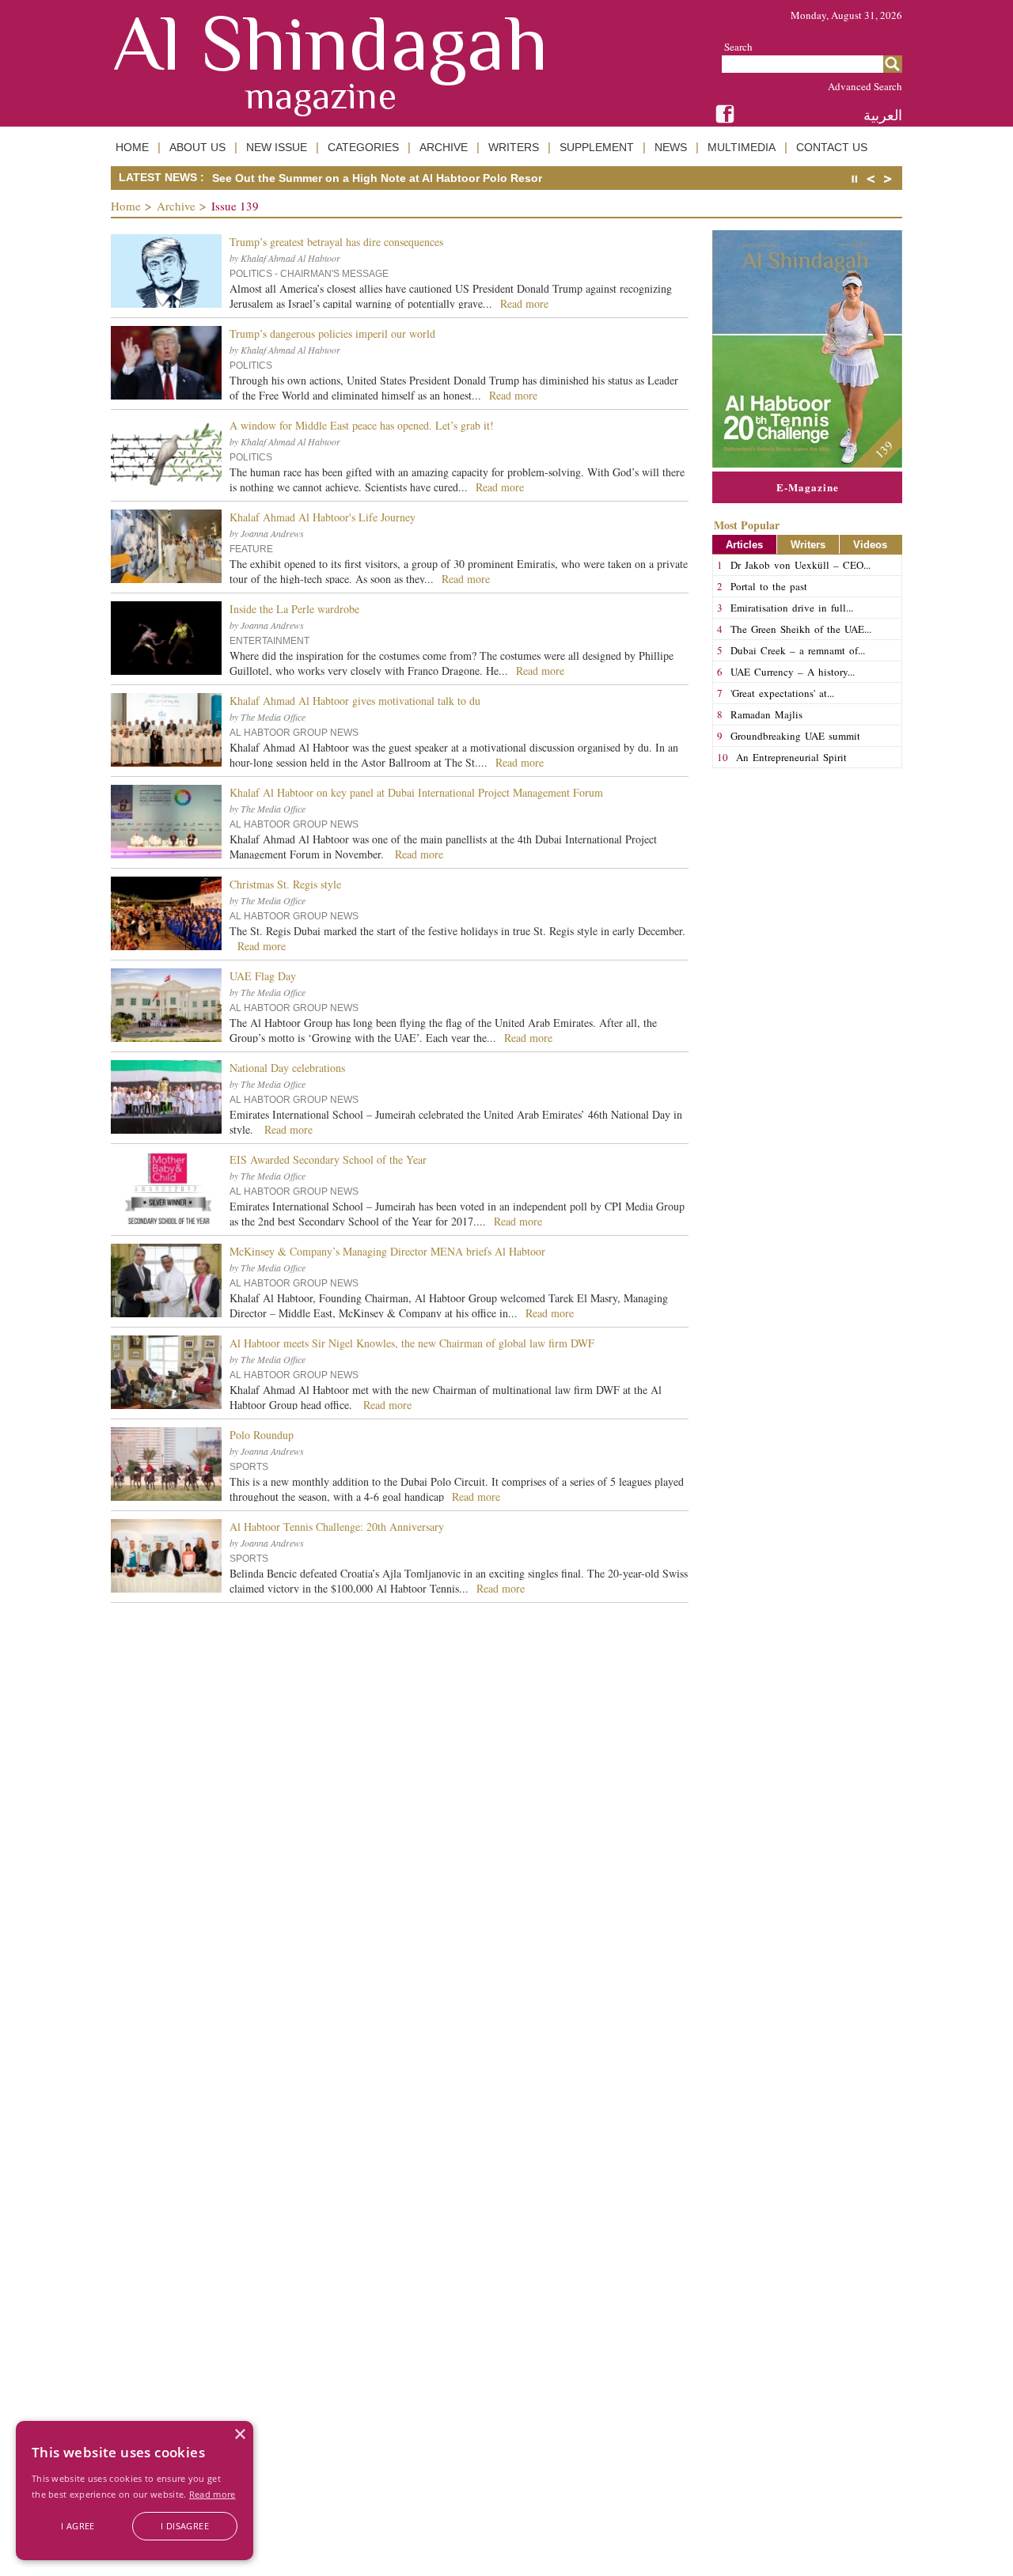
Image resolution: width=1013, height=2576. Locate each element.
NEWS (671, 147)
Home (126, 206)
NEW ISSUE (277, 147)
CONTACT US (832, 147)
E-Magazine (808, 487)
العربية (883, 115)
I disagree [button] (185, 2526)
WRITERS (514, 147)
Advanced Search (865, 86)
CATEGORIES (363, 147)
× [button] (239, 2435)
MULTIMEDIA (742, 147)
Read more (212, 2494)
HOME (132, 147)
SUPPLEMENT (597, 147)
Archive (176, 206)
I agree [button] (78, 2526)
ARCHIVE (444, 147)
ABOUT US (197, 147)
